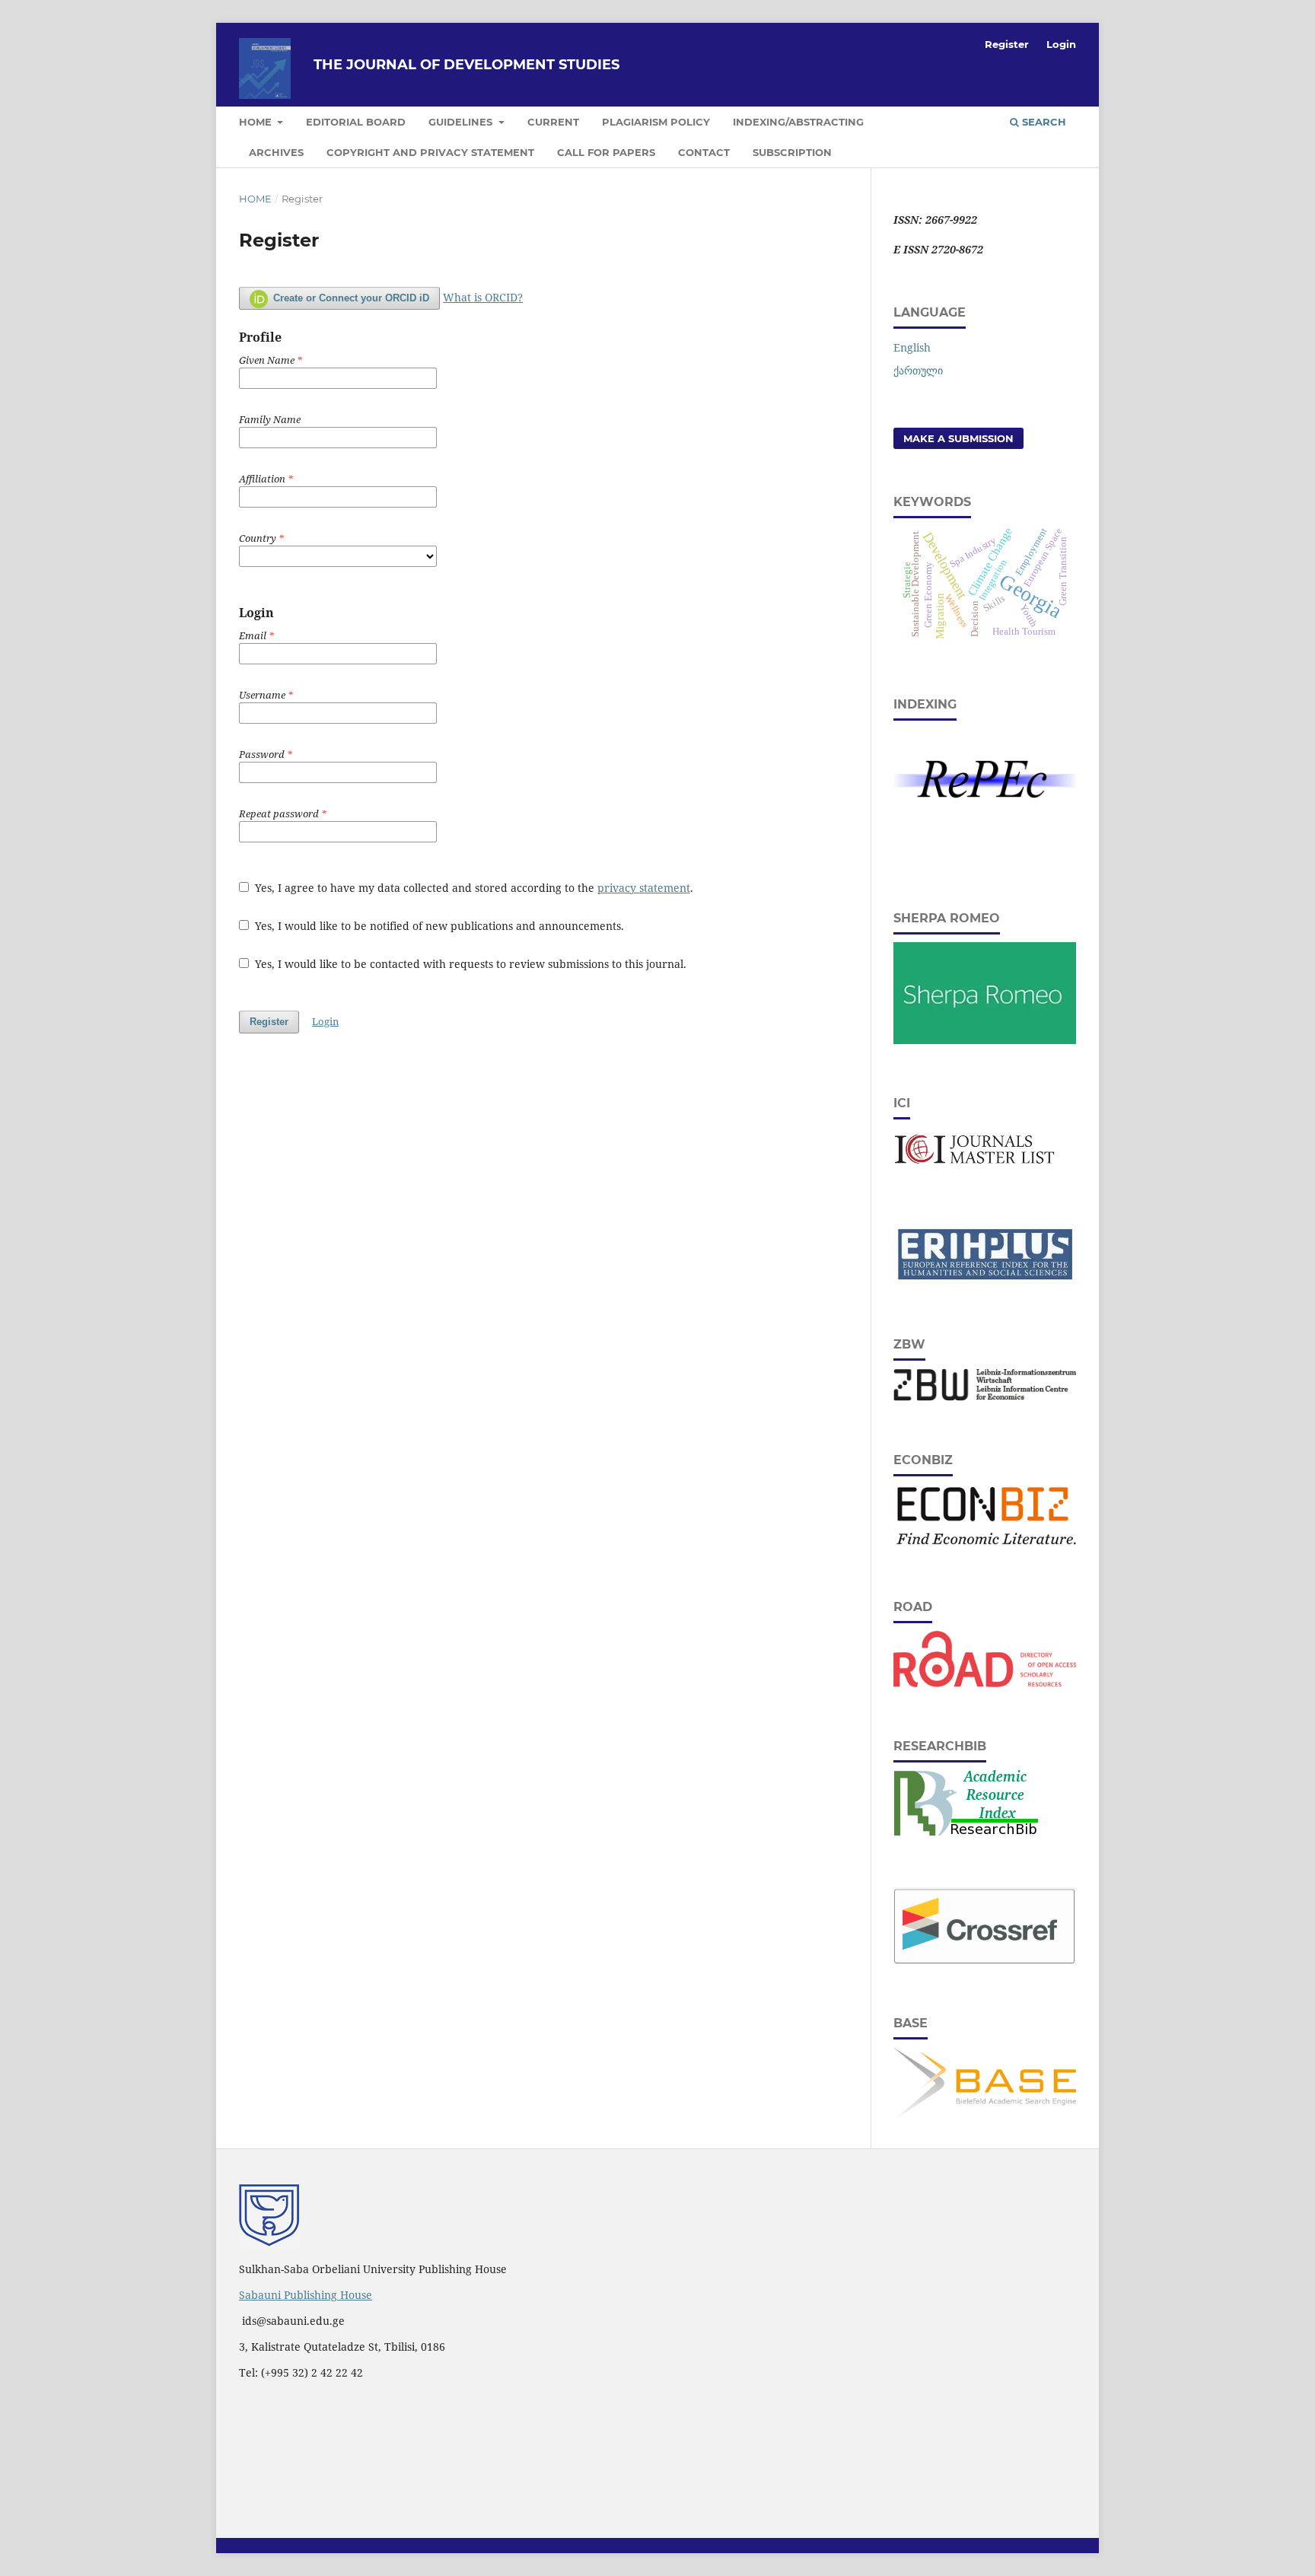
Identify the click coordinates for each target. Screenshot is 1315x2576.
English (912, 347)
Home (257, 122)
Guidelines (462, 122)
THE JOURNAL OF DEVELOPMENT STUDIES (466, 65)
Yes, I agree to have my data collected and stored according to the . (473, 888)
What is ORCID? (483, 297)
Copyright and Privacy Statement (430, 152)
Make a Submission (958, 438)
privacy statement (644, 888)
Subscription (792, 152)
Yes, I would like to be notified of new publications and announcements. (438, 926)
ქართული (918, 370)
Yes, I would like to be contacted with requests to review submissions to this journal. (469, 964)
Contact (704, 152)
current (553, 122)
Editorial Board (356, 122)
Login (1061, 44)
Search (1043, 122)
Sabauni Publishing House (306, 2295)
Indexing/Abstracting (798, 122)
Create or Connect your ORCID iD (350, 298)
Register (1007, 44)
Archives (276, 152)
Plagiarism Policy (656, 122)
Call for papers (606, 152)
